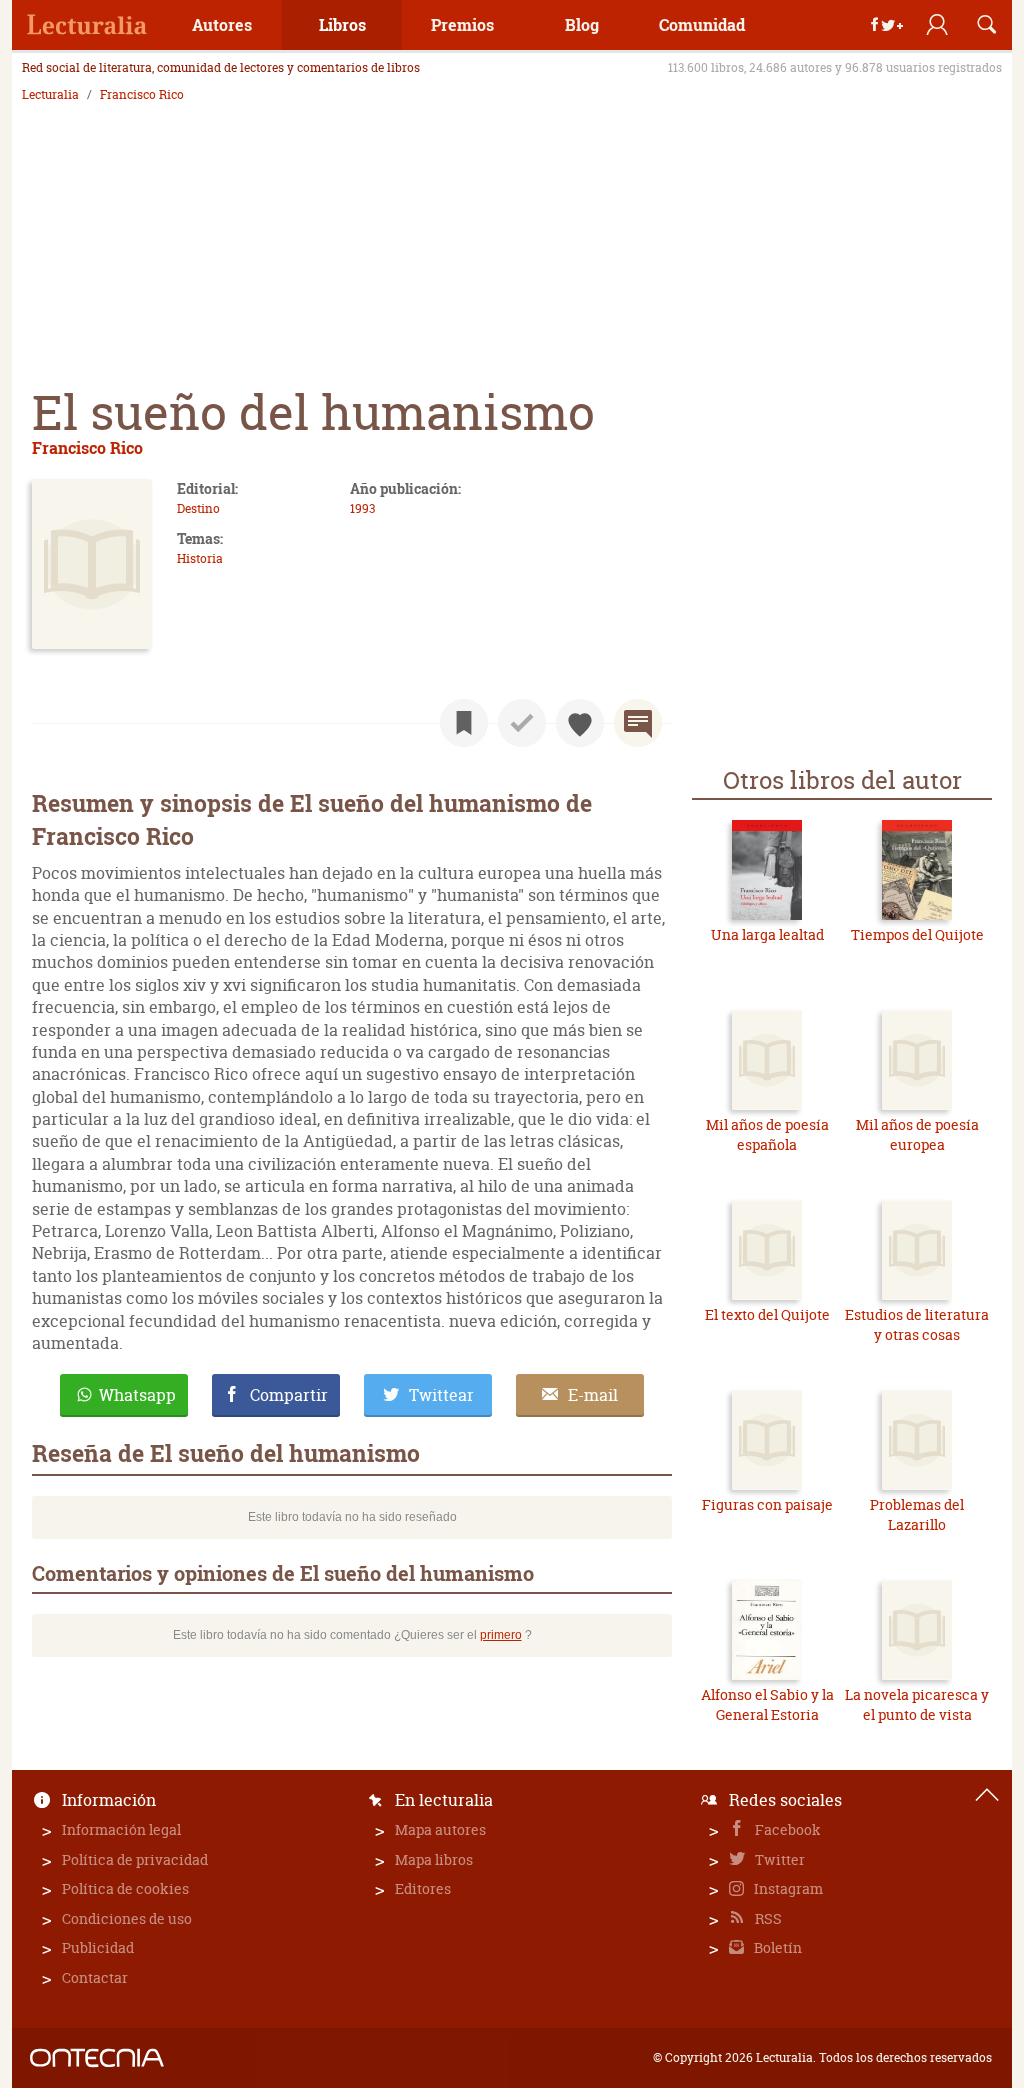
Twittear (441, 1395)
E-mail (593, 1395)
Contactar (95, 1977)
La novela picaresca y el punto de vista (917, 1704)
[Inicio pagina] (987, 1795)
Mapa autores (440, 1829)
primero (501, 1635)
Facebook (786, 1829)
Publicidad (98, 1947)
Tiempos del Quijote (917, 934)
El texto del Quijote (767, 1314)
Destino (198, 508)
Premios (462, 24)
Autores (222, 24)
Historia (200, 558)
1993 (362, 508)
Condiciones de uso (127, 1918)
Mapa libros (434, 1859)
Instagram (787, 1888)
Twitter (778, 1859)
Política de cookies (125, 1888)
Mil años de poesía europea (917, 1134)
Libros (342, 24)
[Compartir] (887, 25)
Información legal (121, 1829)
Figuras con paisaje (767, 1504)
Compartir (289, 1395)
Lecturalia (50, 95)
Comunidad (702, 24)
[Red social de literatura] (87, 25)
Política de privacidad (135, 1859)
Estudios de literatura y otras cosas (917, 1324)
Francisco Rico (142, 95)
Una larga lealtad (767, 934)
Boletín (776, 1947)
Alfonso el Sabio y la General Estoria (767, 1704)
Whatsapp (137, 1395)
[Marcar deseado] (580, 723)
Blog (582, 24)
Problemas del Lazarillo (917, 1514)
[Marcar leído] (522, 723)
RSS (767, 1918)
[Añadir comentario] (638, 723)
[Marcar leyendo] (464, 723)
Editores (423, 1888)
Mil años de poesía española (767, 1134)
